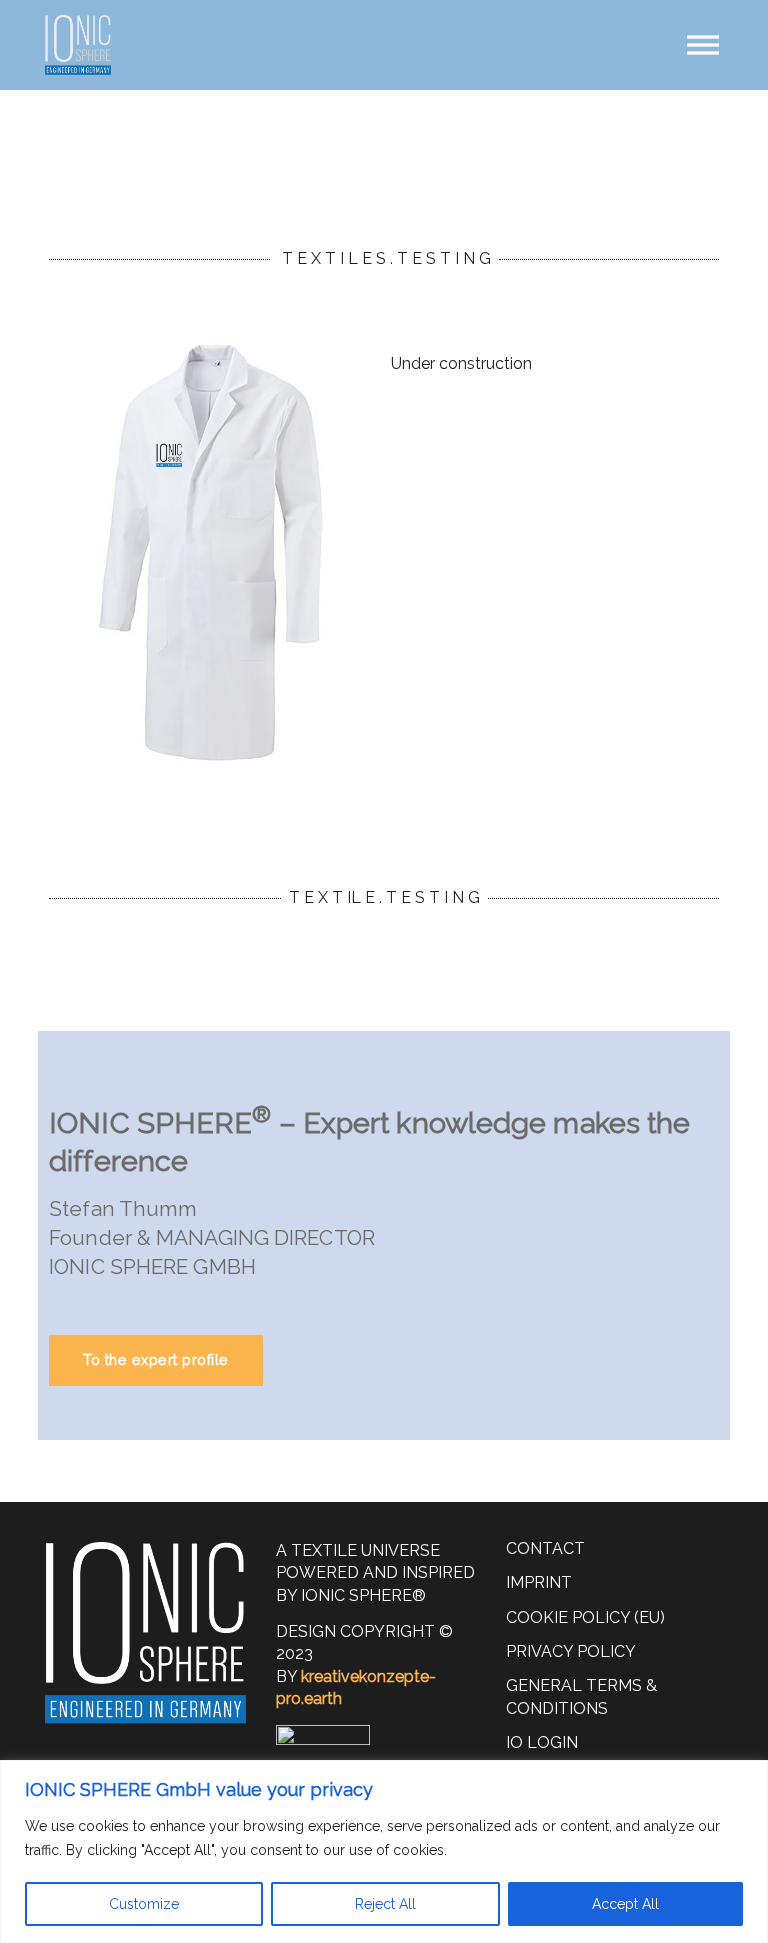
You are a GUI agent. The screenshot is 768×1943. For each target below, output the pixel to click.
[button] (703, 45)
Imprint (539, 1582)
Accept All (625, 1904)
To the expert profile (156, 1359)
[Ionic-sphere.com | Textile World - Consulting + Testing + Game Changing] (78, 45)
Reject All (385, 1904)
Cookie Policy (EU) (585, 1617)
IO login (542, 1742)
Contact (545, 1548)
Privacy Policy (571, 1651)
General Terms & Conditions (581, 1696)
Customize (144, 1904)
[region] (384, 1851)
